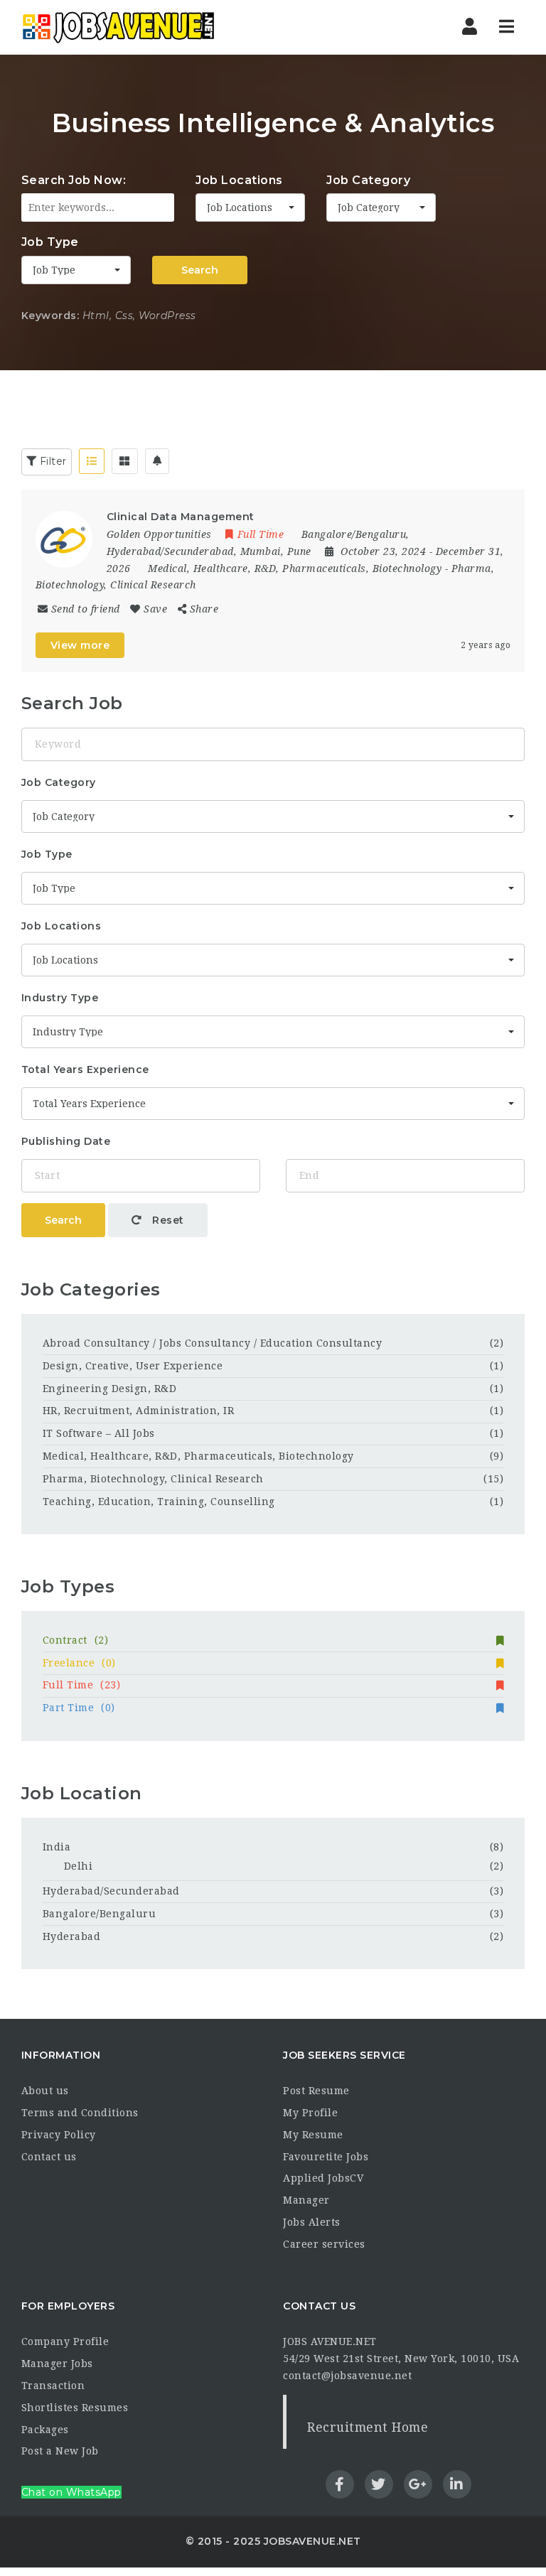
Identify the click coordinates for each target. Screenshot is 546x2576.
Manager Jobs (57, 2364)
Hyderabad (72, 1936)
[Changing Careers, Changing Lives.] (118, 27)
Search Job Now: (74, 180)
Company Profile (65, 2341)
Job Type (50, 242)
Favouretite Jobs (326, 2157)
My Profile (310, 2113)
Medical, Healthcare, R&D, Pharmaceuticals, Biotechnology (295, 568)
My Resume (313, 2135)
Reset (167, 1220)
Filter (52, 461)
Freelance (79, 1663)
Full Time (82, 1685)
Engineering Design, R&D (110, 1389)
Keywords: (50, 316)
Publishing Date (66, 1141)
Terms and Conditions (80, 2113)
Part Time (79, 1708)
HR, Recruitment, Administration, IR (139, 1411)
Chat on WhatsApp (71, 2492)
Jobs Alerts (312, 2222)
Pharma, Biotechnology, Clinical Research (153, 1479)
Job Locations (239, 180)
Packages (45, 2430)
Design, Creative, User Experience (133, 1366)
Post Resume (316, 2091)
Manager (306, 2200)
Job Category (368, 180)
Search (200, 270)
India (57, 1847)
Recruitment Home (368, 2427)
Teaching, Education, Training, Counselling (159, 1502)
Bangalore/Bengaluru (100, 1914)
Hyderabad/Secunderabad (111, 1891)
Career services (324, 2244)
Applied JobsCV (323, 2178)
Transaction (53, 2386)
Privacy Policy (59, 2135)
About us (45, 2091)
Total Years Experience (85, 1069)
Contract (76, 1640)
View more (80, 645)
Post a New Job (60, 2451)
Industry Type (60, 998)
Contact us (49, 2157)
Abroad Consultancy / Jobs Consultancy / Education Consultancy (213, 1343)
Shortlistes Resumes (75, 2408)
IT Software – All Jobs (99, 1433)
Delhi (79, 1866)
